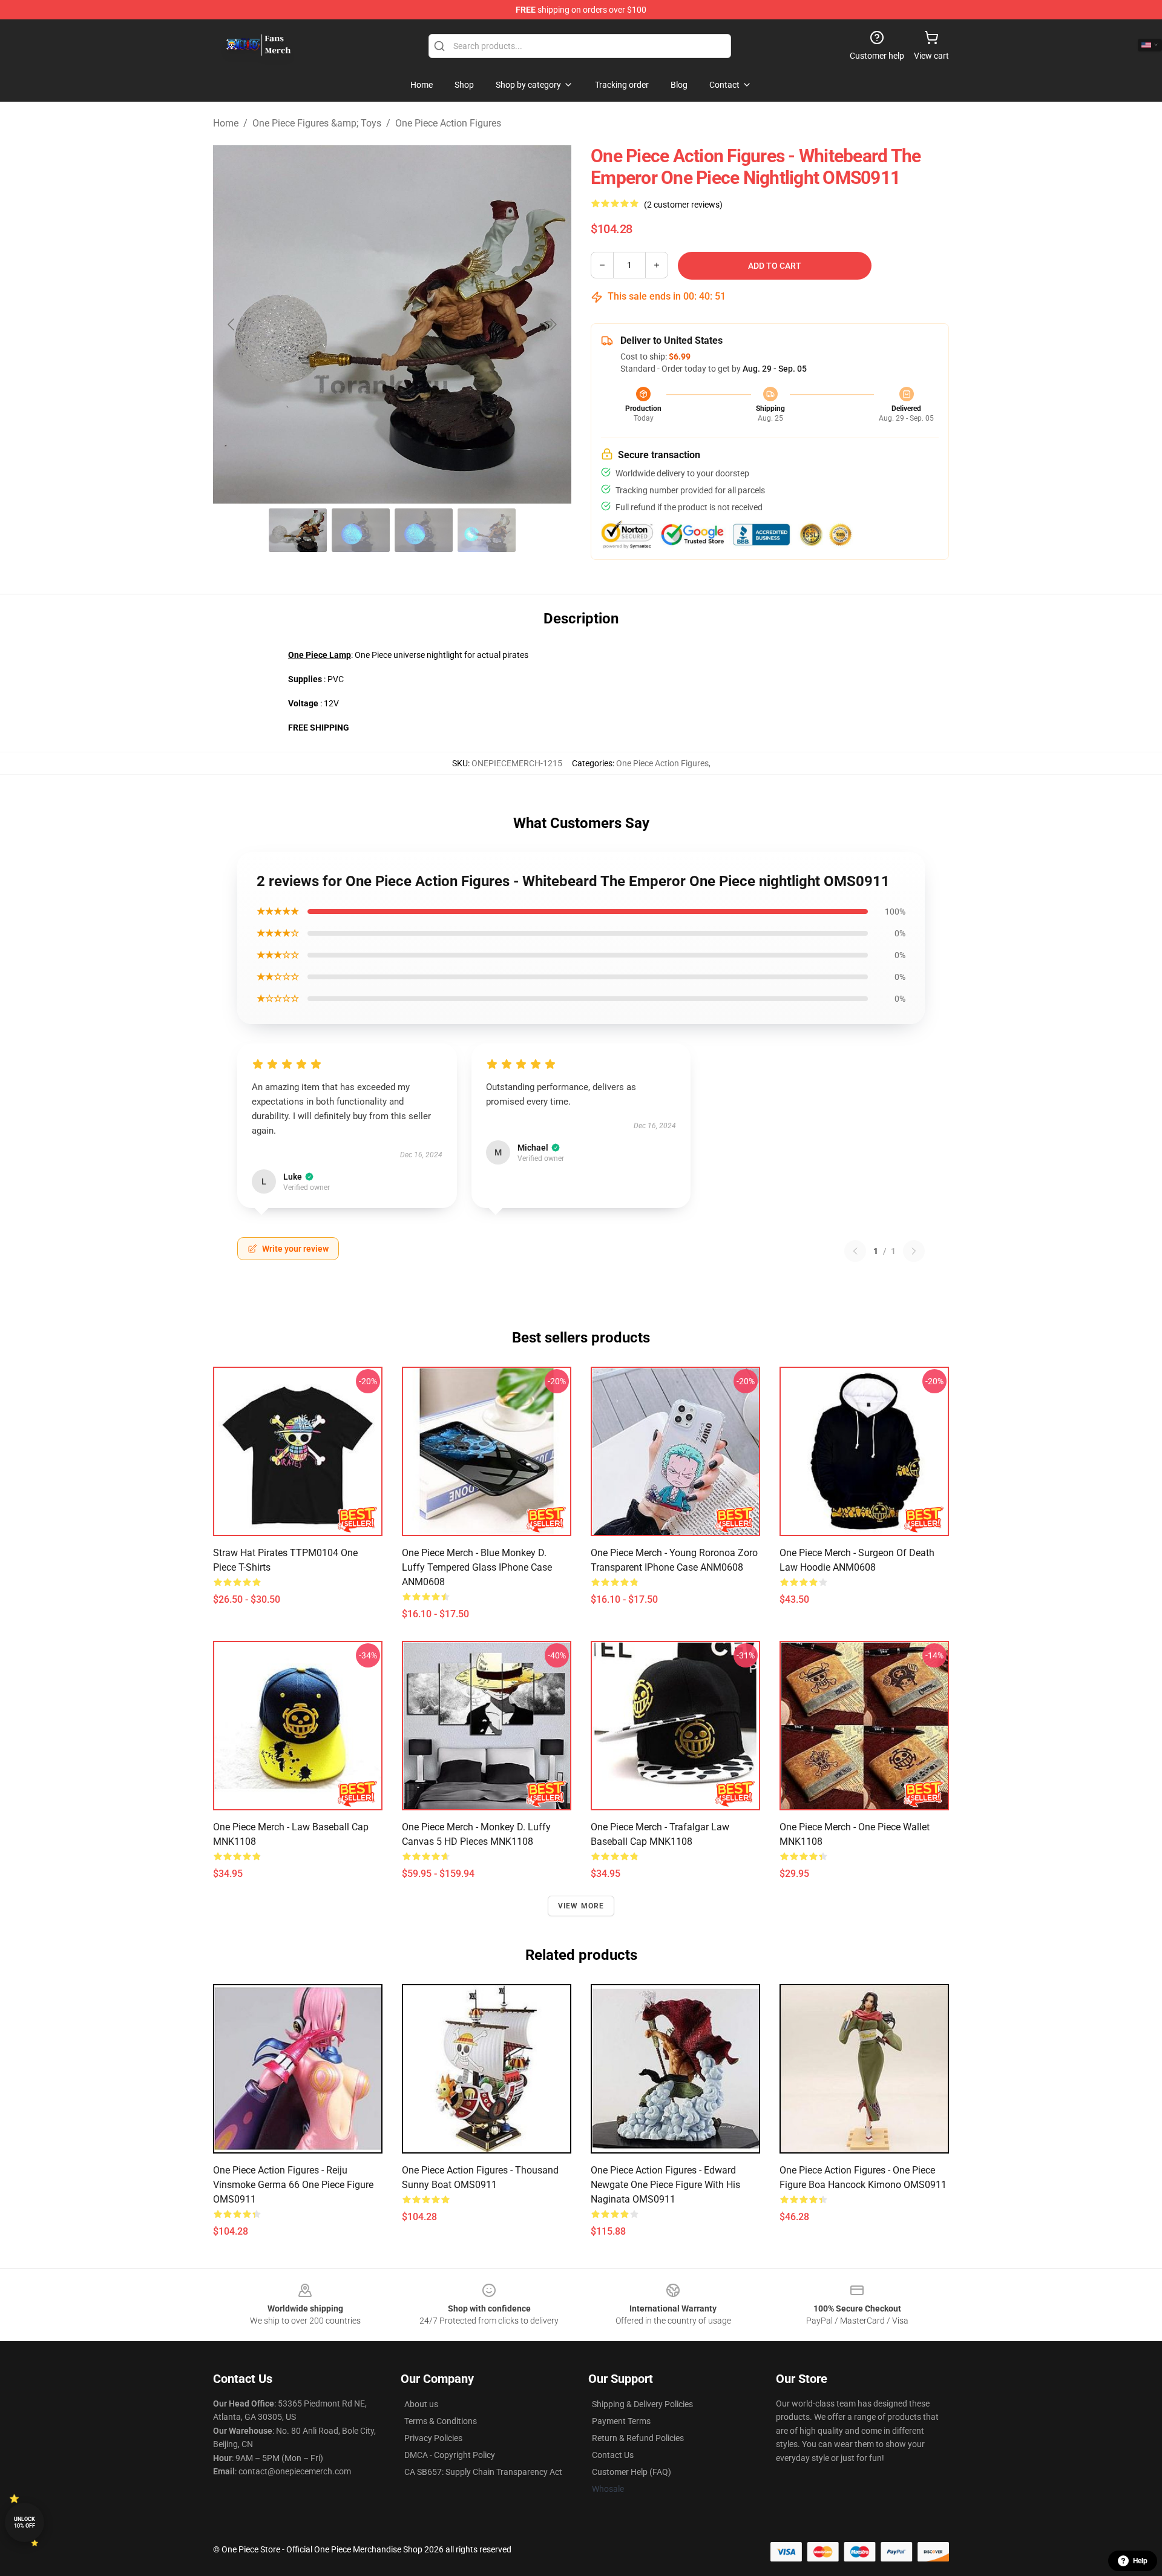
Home (226, 123)
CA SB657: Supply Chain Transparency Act (483, 2472)
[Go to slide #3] (424, 530)
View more (581, 1906)
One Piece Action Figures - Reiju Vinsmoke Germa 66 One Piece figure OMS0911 (293, 2185)
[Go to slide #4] (487, 530)
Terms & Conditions (441, 2421)
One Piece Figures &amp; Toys (317, 123)
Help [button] (1140, 2561)
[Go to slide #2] (361, 530)
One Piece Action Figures (448, 123)
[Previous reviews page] (855, 1251)
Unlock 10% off (25, 2522)
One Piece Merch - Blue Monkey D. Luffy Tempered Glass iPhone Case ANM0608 (477, 1567)
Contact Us (613, 2455)
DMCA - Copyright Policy (450, 2455)
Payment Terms (621, 2421)
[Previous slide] (232, 324)
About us (421, 2404)
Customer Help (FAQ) (632, 2472)
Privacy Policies (433, 2438)
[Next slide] (553, 324)
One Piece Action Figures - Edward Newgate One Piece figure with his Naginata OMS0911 (665, 2185)
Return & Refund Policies (638, 2438)
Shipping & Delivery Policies (642, 2404)
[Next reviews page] (914, 1251)
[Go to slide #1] (298, 530)
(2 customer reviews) (683, 205)
